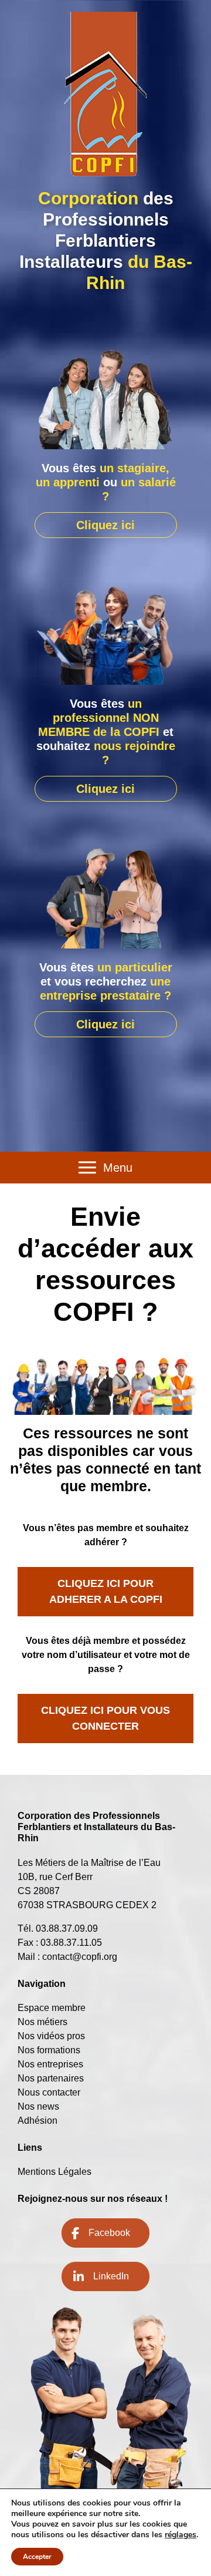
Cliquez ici (105, 525)
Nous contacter (49, 2092)
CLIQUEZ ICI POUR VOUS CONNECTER (105, 1718)
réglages (181, 2535)
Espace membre (52, 2008)
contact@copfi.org (80, 1957)
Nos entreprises (50, 2064)
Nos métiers (42, 2022)
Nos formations (49, 2050)
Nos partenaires (51, 2078)
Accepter (37, 2557)
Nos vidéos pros (51, 2036)
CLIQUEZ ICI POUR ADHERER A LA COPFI (106, 1591)
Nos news (38, 2106)
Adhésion (38, 2121)
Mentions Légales (55, 2172)
